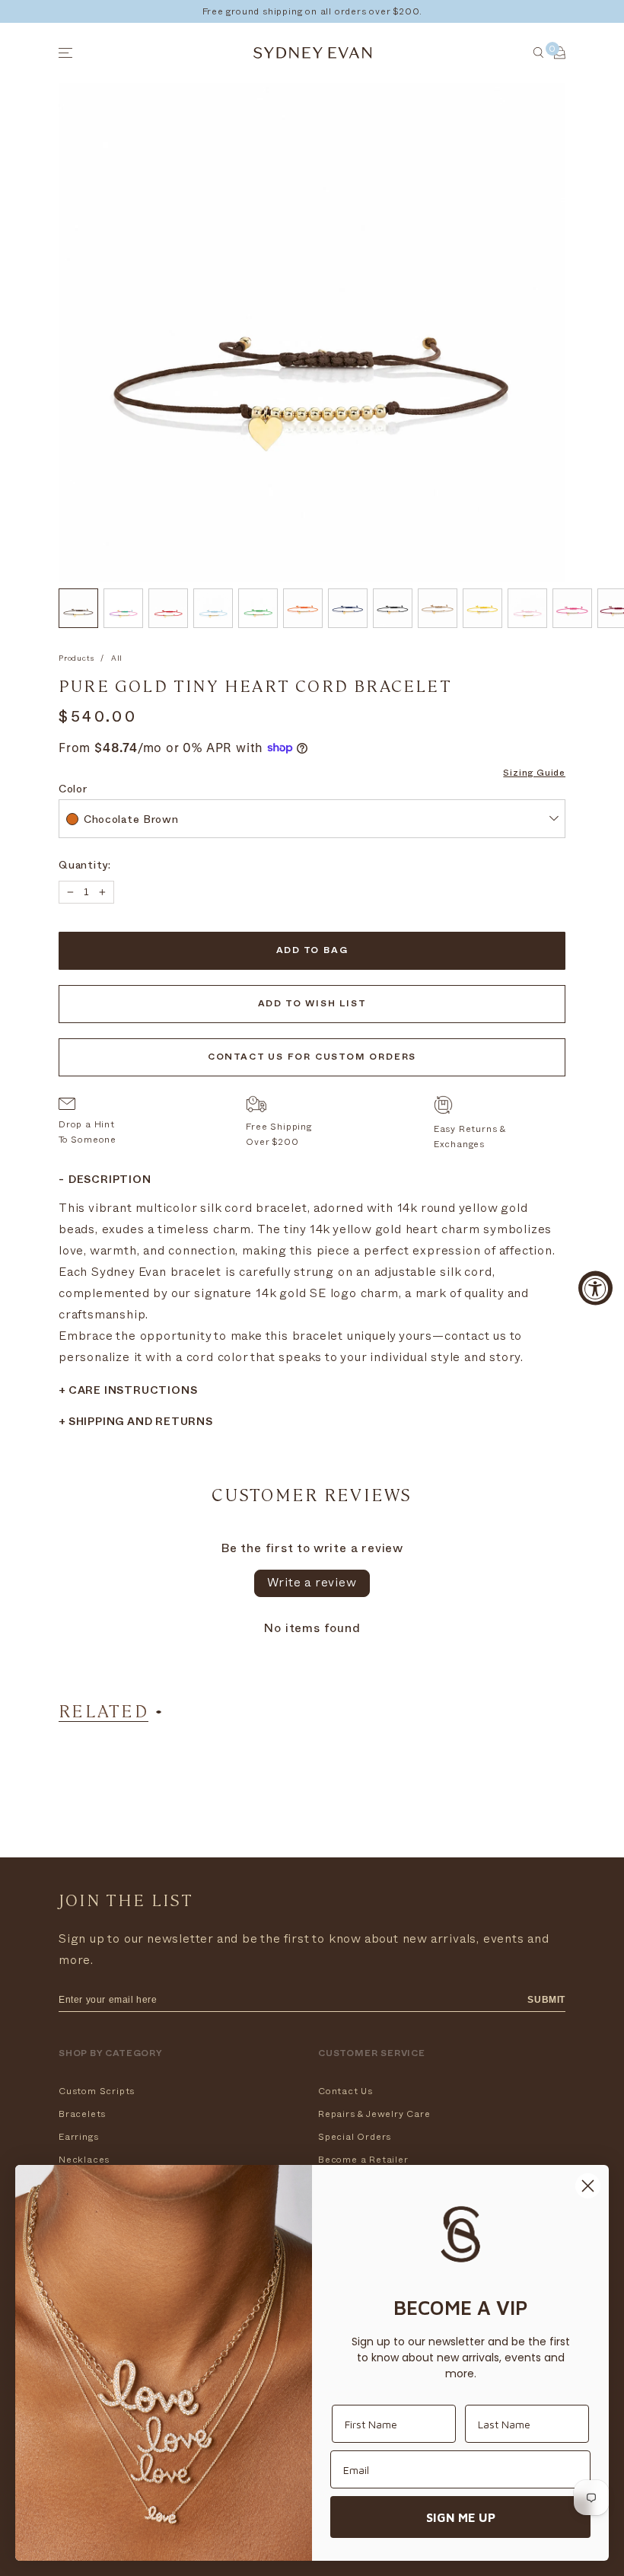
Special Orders (355, 2137)
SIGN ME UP (461, 2517)
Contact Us (345, 2091)
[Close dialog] (588, 2186)
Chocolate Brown (131, 821)
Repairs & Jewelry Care (374, 2114)
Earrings (78, 2137)
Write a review (312, 1583)
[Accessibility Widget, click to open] (595, 1288)
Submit (546, 2000)
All (117, 658)
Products (76, 658)
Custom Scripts (97, 2091)
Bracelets (82, 2114)
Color (73, 791)
